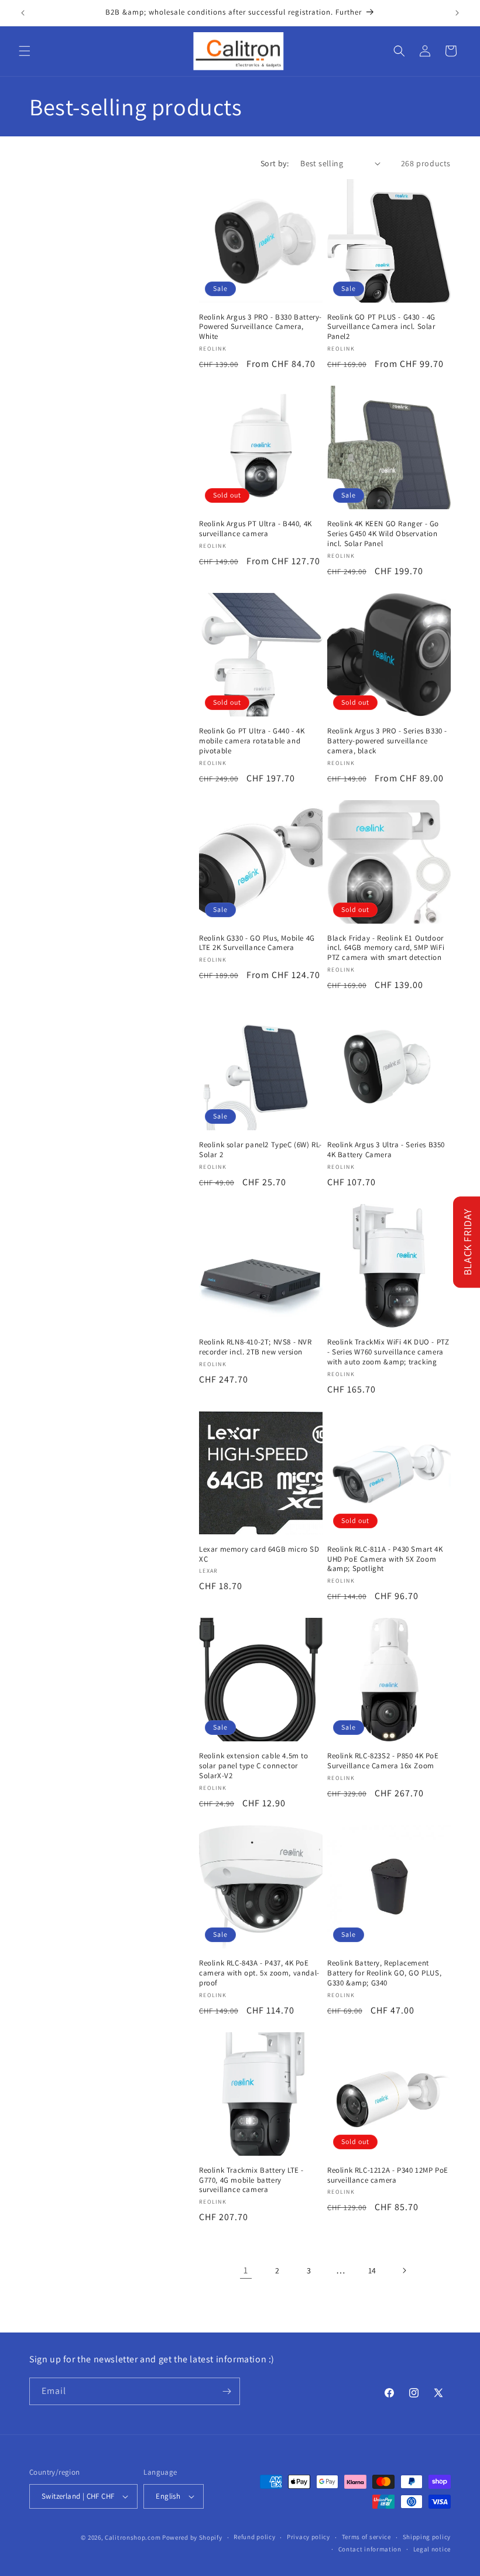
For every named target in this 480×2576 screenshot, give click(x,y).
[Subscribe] (227, 2391)
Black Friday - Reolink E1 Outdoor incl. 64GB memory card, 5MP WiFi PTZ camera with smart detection (386, 948)
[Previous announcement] (23, 13)
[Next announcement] (457, 13)
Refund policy (254, 2537)
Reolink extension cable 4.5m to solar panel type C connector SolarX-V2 (254, 1766)
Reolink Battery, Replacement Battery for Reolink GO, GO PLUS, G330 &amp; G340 (384, 1973)
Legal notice (432, 2549)
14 (372, 2270)
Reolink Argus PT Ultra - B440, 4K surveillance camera (256, 529)
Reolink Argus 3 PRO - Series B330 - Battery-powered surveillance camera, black (387, 741)
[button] (25, 51)
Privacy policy (308, 2537)
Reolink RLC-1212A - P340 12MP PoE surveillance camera (388, 2175)
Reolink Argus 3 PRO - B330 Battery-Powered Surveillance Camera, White (260, 327)
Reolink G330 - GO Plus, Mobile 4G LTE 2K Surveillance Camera (257, 943)
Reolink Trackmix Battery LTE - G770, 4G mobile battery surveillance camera (251, 2180)
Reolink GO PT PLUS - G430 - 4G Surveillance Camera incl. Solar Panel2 (381, 327)
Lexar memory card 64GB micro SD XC (259, 1554)
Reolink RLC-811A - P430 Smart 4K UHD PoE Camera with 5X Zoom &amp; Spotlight (385, 1559)
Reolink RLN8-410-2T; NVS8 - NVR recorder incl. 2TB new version (256, 1347)
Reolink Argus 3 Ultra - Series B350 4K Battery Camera (386, 1150)
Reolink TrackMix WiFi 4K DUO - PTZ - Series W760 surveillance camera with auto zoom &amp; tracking (388, 1352)
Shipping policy (427, 2537)
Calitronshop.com (133, 2537)
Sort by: (275, 163)
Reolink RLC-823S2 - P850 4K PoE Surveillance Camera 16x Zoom (383, 1761)
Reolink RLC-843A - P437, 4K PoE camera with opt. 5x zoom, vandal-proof (259, 1973)
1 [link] (246, 2270)
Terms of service (366, 2537)
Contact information (370, 2549)
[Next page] (404, 2270)
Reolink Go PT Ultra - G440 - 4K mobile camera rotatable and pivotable (252, 741)
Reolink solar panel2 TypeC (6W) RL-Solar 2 (260, 1150)
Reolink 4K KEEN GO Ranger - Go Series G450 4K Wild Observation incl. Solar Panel (383, 534)
